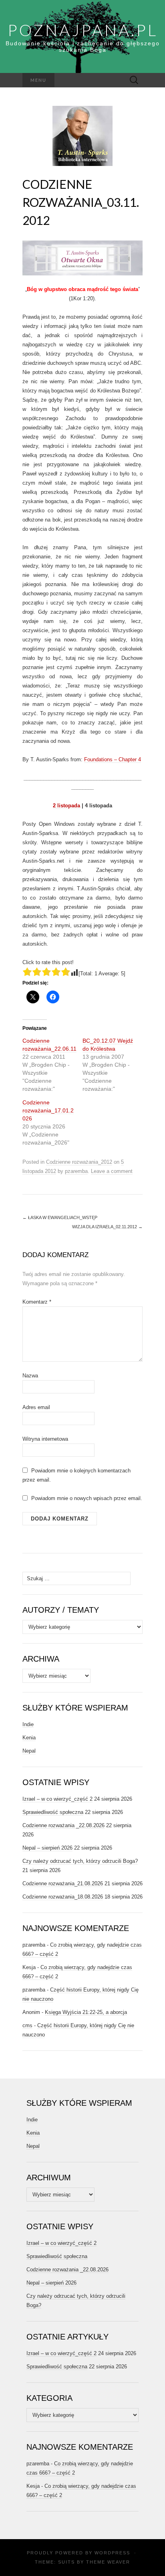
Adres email (36, 1407)
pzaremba (76, 1171)
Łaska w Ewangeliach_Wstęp (60, 1217)
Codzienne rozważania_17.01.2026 (48, 1110)
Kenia (29, 1738)
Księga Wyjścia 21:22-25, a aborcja (86, 2012)
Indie (28, 1724)
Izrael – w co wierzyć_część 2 (57, 1799)
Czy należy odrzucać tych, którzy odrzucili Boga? (80, 1861)
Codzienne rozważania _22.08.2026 (63, 1825)
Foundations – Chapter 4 (113, 759)
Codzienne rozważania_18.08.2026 (63, 1897)
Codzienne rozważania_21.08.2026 (63, 1883)
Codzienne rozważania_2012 (79, 1162)
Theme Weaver (108, 2562)
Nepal (29, 1751)
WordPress (112, 2553)
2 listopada (66, 806)
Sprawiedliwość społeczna (53, 1812)
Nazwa (30, 1376)
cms (27, 2025)
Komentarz (37, 1302)
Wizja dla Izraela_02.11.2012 (107, 1227)
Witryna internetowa (45, 1439)
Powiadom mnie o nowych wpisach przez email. (87, 1498)
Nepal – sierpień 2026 (47, 1848)
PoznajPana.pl (83, 30)
